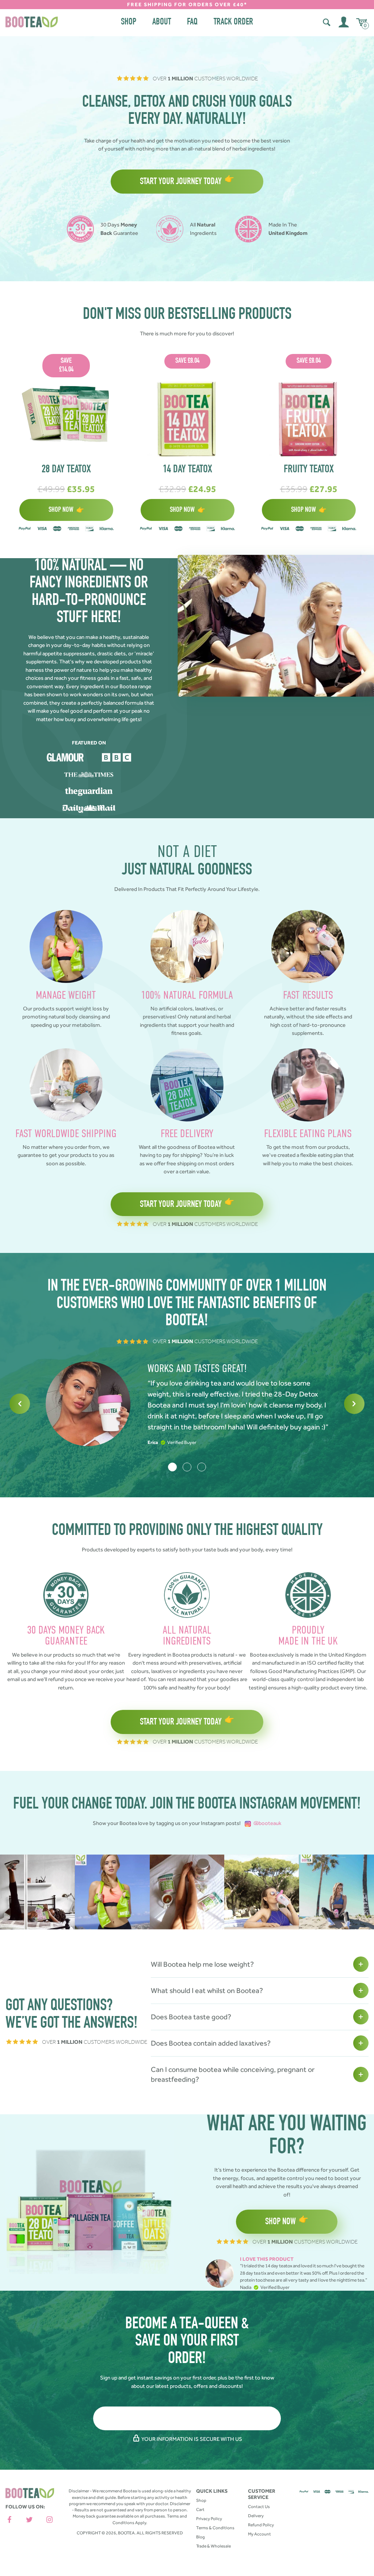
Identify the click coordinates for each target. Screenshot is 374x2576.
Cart (200, 2510)
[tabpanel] (187, 1404)
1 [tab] (172, 1467)
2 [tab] (187, 1467)
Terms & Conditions (215, 2528)
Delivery (256, 2516)
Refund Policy (261, 2525)
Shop (129, 22)
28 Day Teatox (66, 470)
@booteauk (267, 1823)
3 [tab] (202, 1467)
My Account (259, 2534)
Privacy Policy (209, 2519)
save (66, 366)
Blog (201, 2537)
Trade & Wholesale (213, 2546)
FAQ (192, 22)
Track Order (233, 22)
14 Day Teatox (188, 470)
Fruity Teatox (309, 470)
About (162, 22)
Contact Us (259, 2507)
